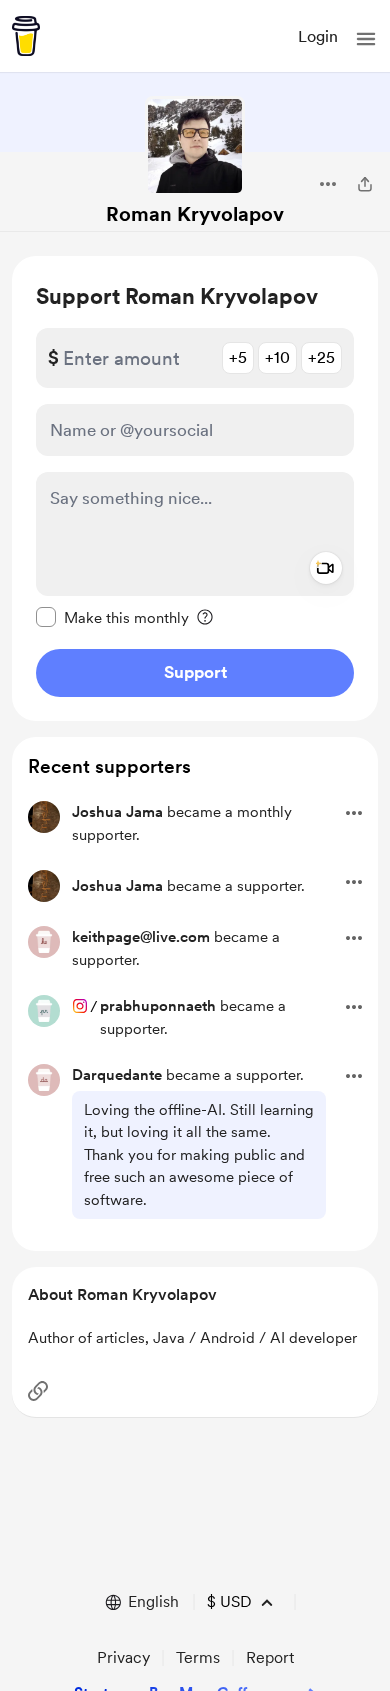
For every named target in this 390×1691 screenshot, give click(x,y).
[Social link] (38, 1391)
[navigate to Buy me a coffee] (26, 36)
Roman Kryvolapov (195, 214)
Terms (198, 1657)
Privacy (123, 1657)
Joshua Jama (117, 812)
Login (318, 36)
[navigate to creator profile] (195, 146)
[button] (366, 39)
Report (270, 1657)
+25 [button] (321, 357)
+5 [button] (238, 357)
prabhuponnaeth (158, 1006)
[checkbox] (112, 617)
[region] (195, 488)
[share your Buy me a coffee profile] (365, 184)
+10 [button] (277, 357)
